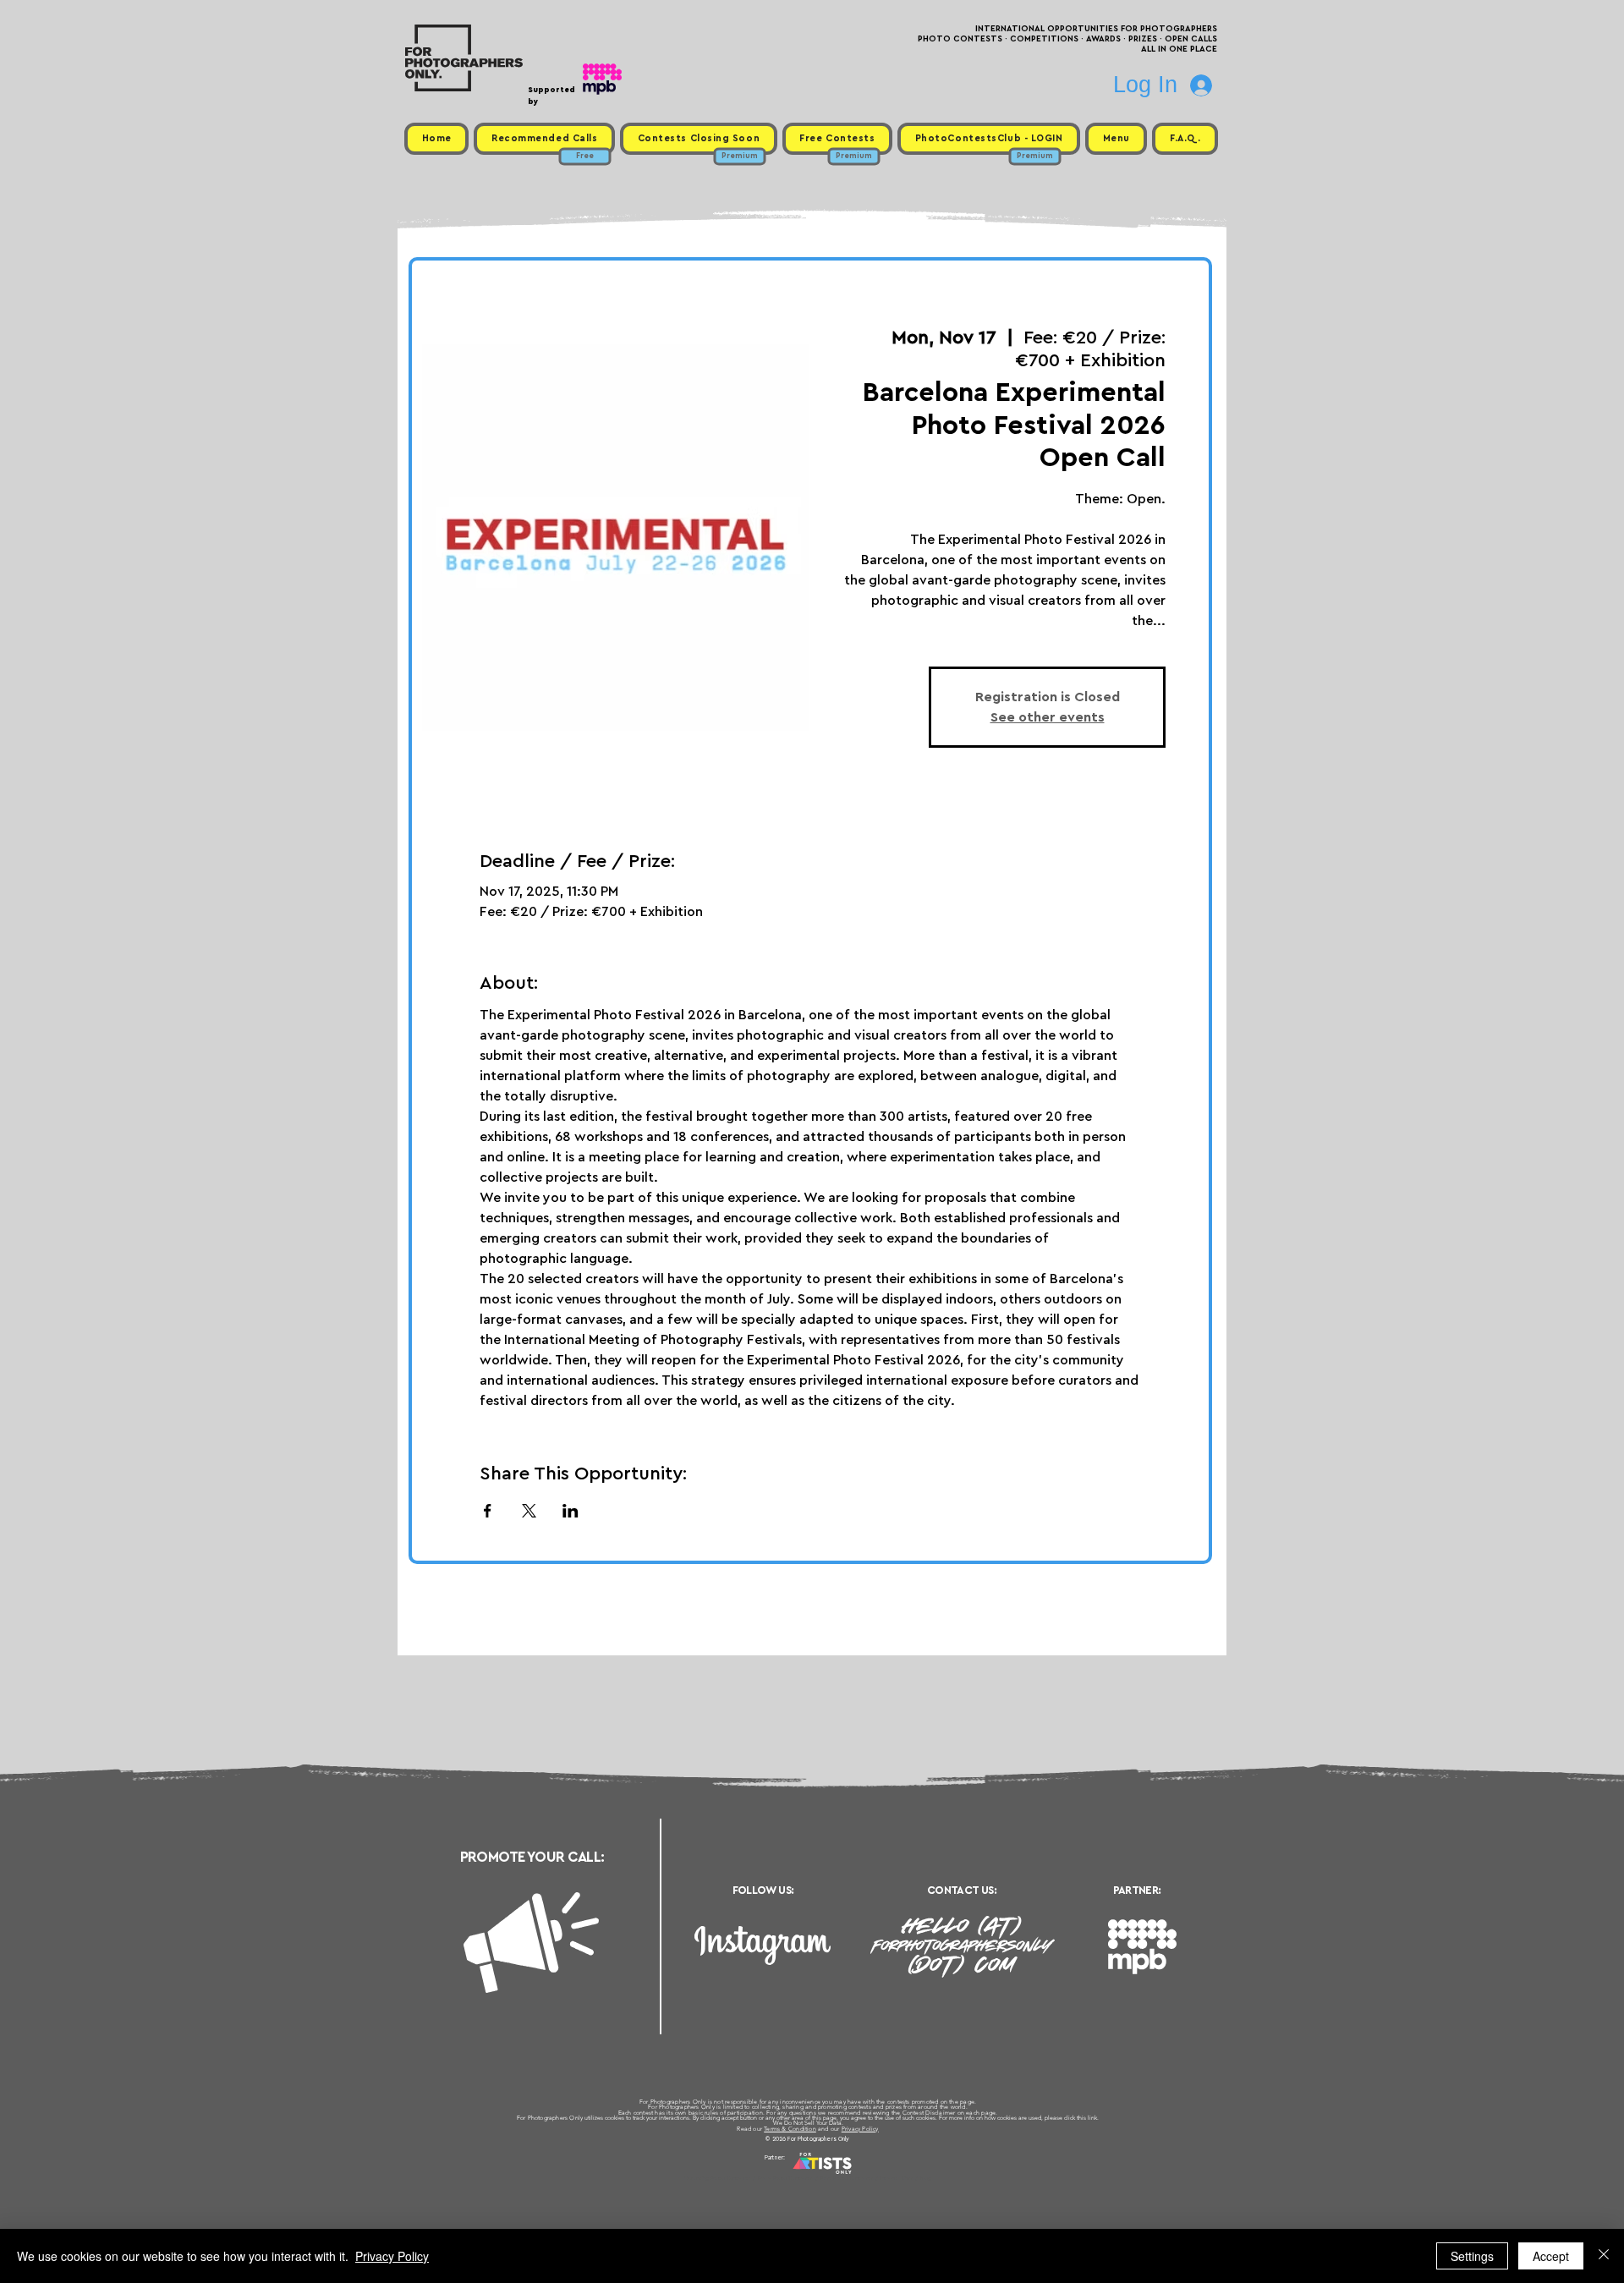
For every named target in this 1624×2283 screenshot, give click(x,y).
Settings (1472, 2256)
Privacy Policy (860, 2129)
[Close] (1604, 2256)
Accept (1551, 2256)
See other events (1048, 717)
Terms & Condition (790, 2129)
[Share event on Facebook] (488, 1511)
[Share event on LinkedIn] (571, 1511)
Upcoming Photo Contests (718, 2178)
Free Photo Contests (785, 2178)
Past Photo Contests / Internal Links (868, 2178)
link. (1093, 2118)
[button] (1116, 139)
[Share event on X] (529, 1511)
